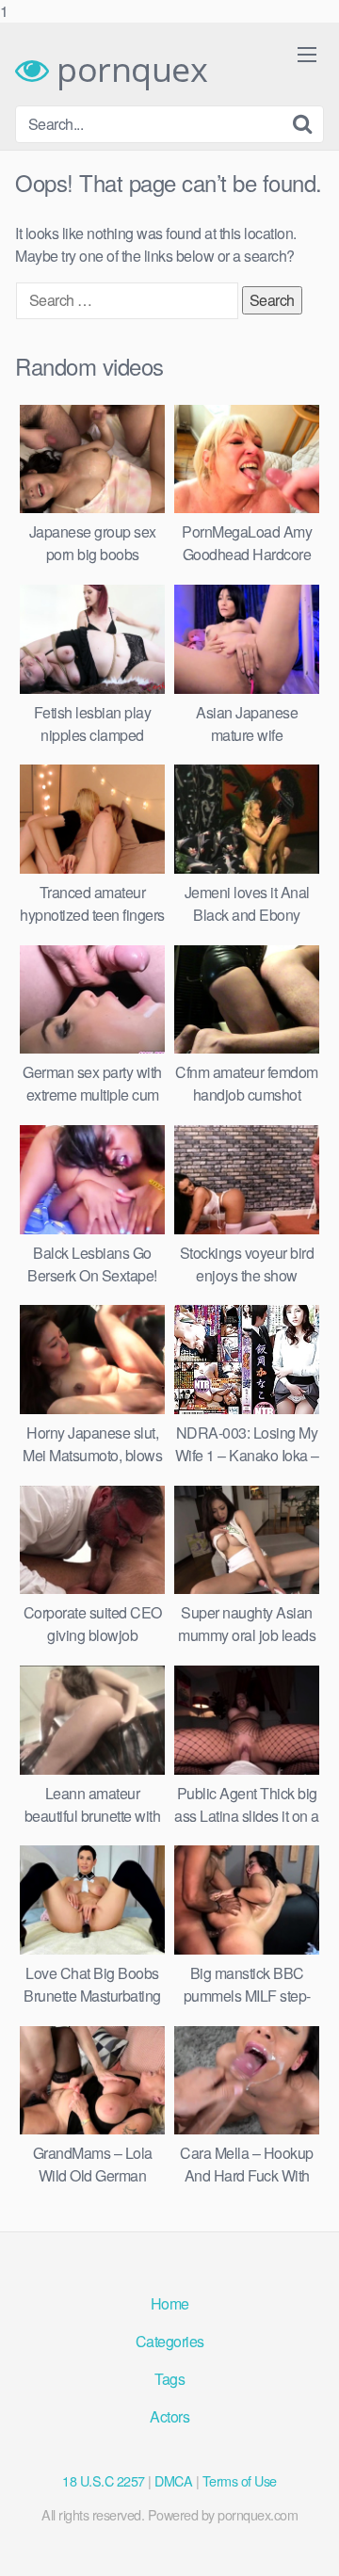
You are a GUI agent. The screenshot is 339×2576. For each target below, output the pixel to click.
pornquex (128, 70)
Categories (170, 2341)
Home (170, 2303)
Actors (169, 2416)
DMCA (173, 2480)
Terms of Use (240, 2480)
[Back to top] (306, 2542)
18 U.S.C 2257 (104, 2480)
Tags (169, 2379)
